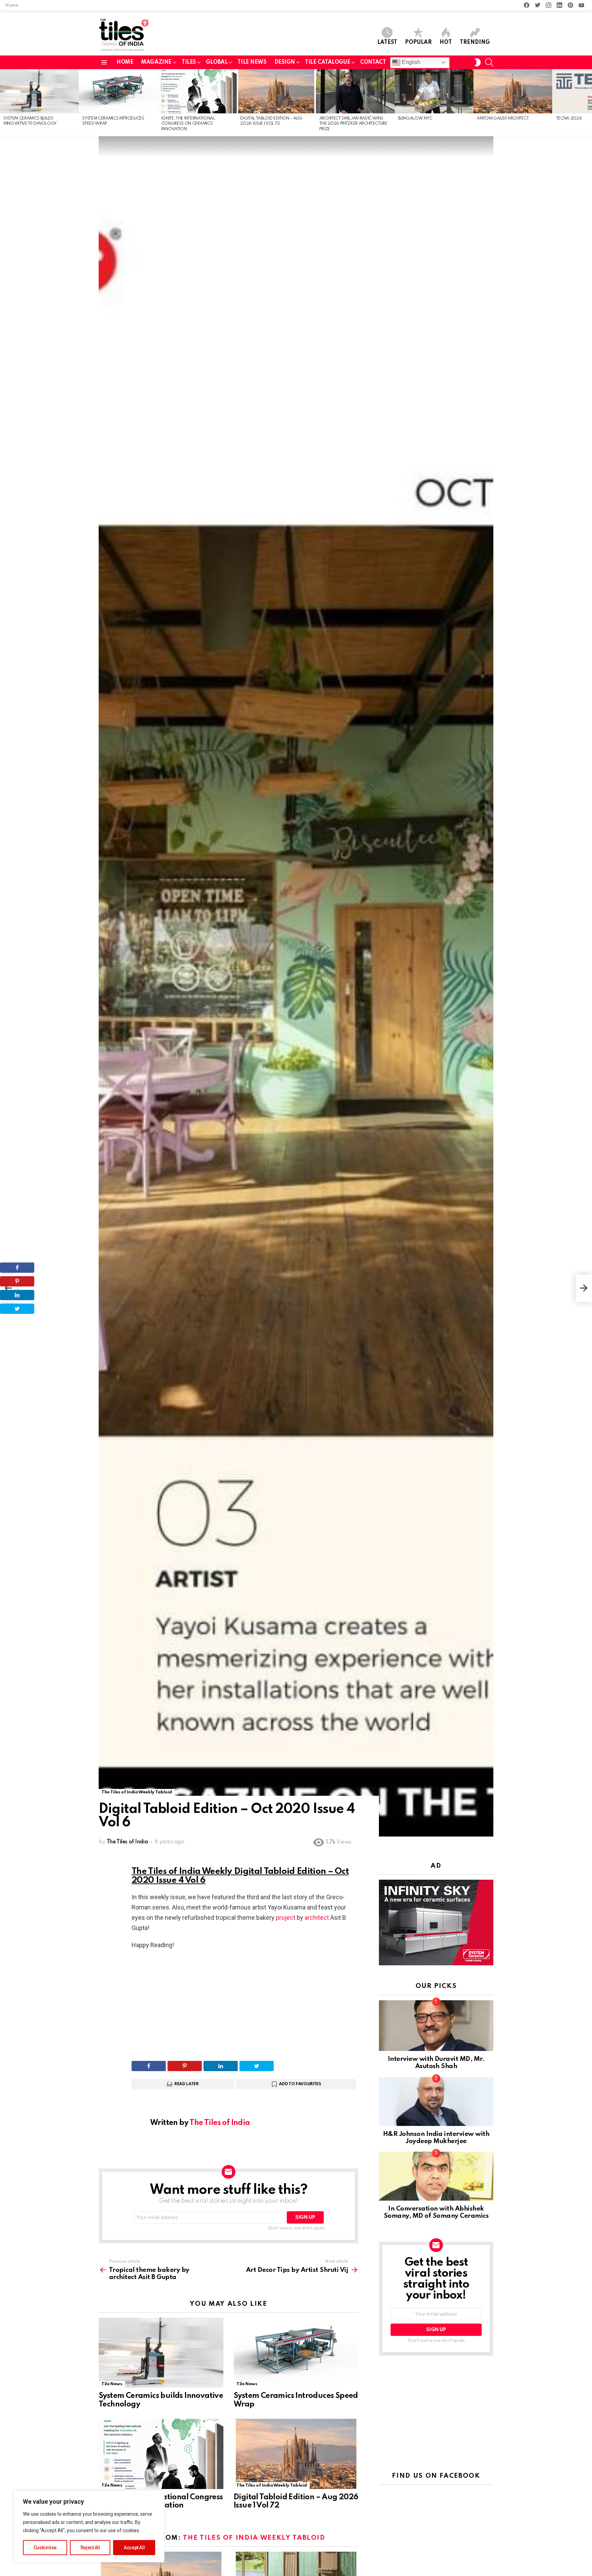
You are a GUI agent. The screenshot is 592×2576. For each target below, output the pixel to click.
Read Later (187, 2084)
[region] (89, 2526)
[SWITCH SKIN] (478, 62)
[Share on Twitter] (257, 2066)
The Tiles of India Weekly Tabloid (272, 2485)
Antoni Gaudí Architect (503, 119)
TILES (189, 62)
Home (12, 5)
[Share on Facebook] (149, 2066)
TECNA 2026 (569, 119)
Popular (418, 42)
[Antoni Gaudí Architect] (513, 91)
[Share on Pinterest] (185, 2066)
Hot (446, 42)
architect (317, 1918)
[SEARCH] (489, 62)
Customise (45, 2548)
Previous (3, 103)
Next (589, 103)
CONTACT (373, 62)
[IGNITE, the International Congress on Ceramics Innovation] (197, 91)
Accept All (134, 2548)
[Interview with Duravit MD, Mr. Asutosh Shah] (436, 2026)
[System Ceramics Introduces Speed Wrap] (118, 91)
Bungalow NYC (415, 119)
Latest (387, 42)
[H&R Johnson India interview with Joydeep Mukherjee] (436, 2101)
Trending (475, 42)
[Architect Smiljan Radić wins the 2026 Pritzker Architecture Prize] (355, 91)
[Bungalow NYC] (434, 91)
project (286, 1918)
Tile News (112, 2384)
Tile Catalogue (328, 62)
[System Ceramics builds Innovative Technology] (39, 91)
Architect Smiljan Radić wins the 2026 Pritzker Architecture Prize (353, 124)
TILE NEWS (252, 62)
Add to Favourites (300, 2084)
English (410, 62)
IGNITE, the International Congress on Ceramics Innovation (188, 124)
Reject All (90, 2548)
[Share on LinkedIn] (221, 2066)
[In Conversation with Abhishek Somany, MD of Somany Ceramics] (436, 2176)
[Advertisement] (245, 2005)
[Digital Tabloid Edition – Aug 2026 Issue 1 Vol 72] (276, 91)
